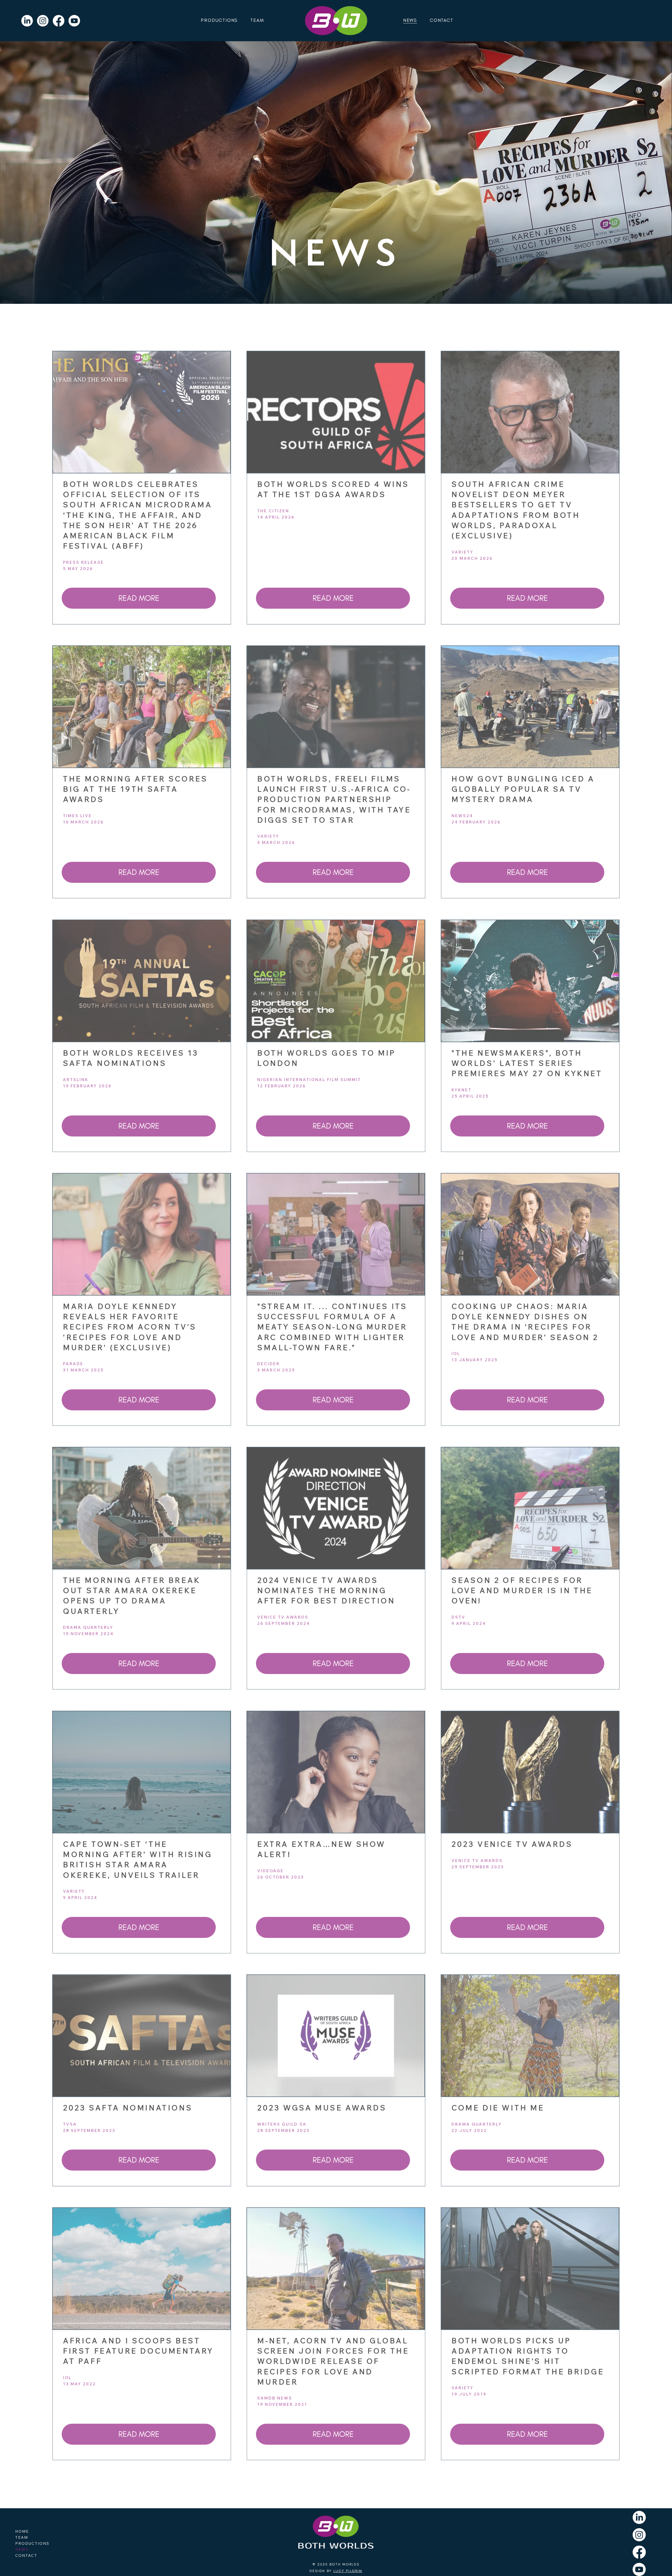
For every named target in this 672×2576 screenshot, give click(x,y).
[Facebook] (59, 21)
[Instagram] (43, 21)
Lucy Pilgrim (348, 2571)
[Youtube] (74, 21)
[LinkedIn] (27, 21)
